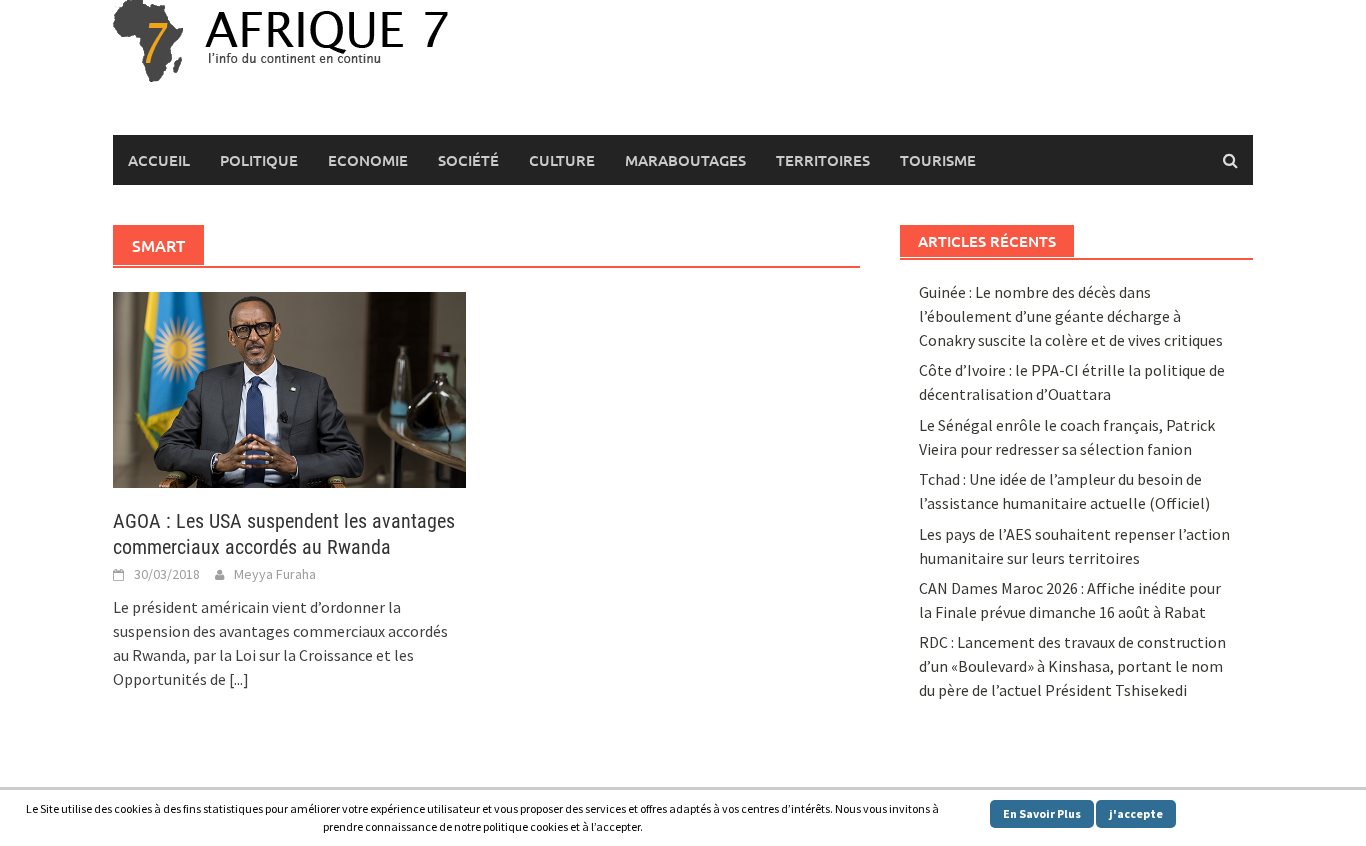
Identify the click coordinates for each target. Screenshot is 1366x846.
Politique (259, 160)
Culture (562, 160)
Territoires (823, 160)
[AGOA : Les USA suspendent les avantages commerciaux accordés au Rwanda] (289, 388)
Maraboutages (685, 160)
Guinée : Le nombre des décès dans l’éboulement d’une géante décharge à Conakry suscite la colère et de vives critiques (1071, 316)
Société (468, 160)
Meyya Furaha (275, 574)
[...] (239, 679)
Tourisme (938, 160)
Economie (368, 160)
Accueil (159, 160)
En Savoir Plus (1042, 813)
